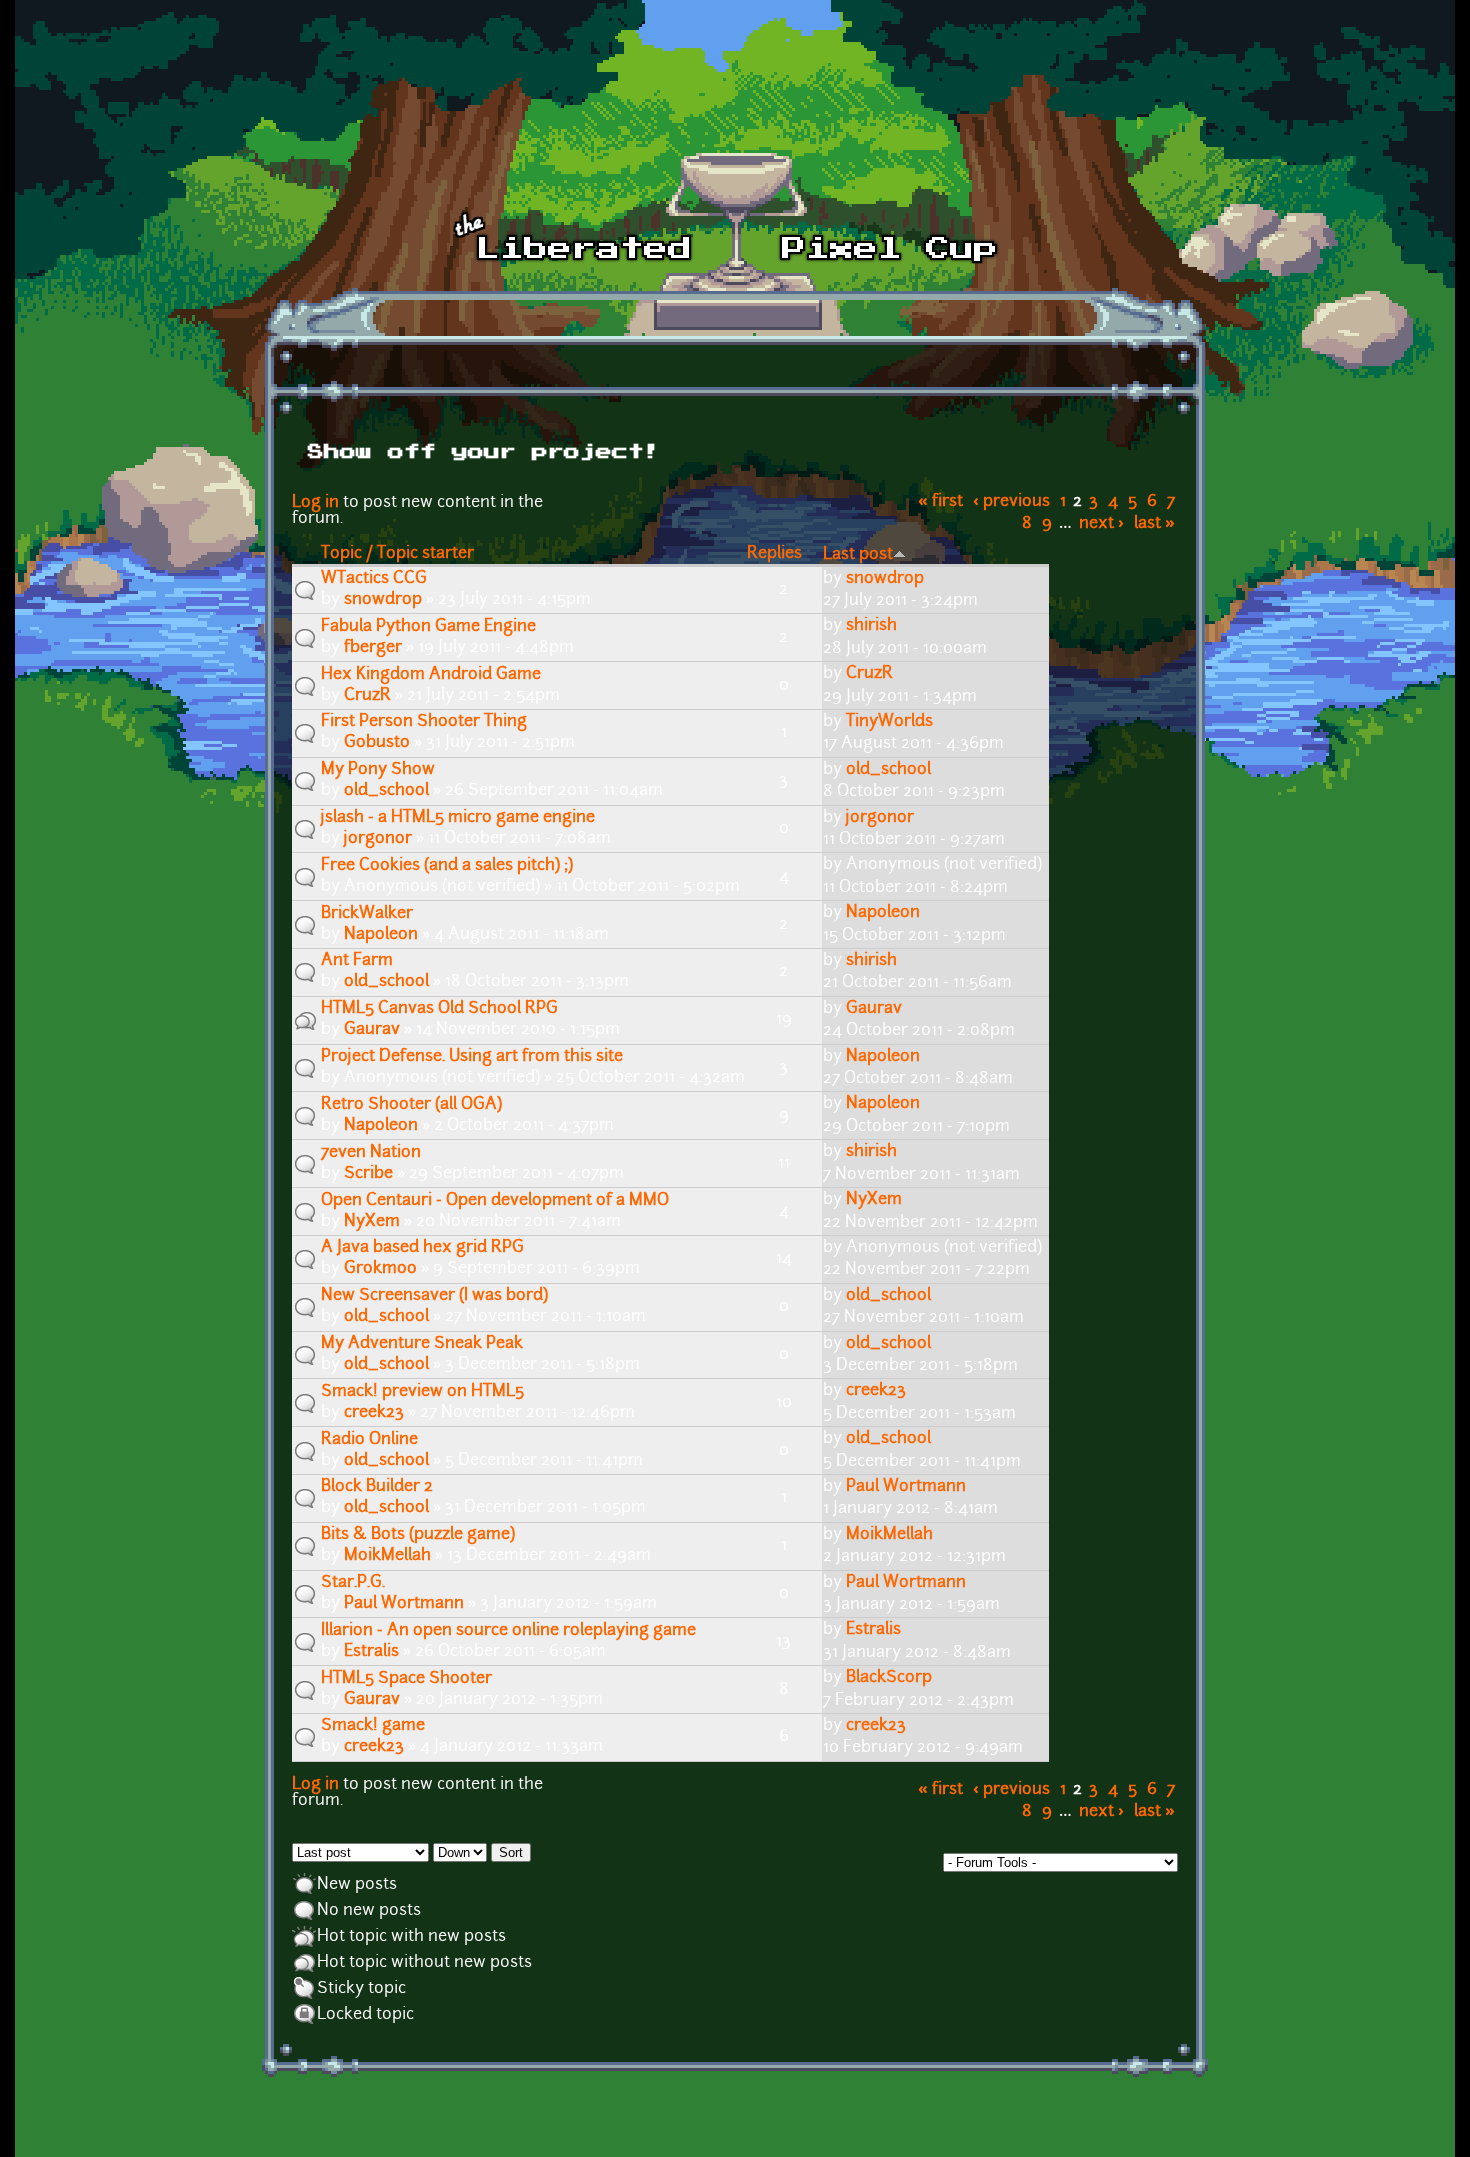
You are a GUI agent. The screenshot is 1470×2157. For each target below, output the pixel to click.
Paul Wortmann (906, 1487)
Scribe (368, 1174)
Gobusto (377, 743)
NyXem (372, 1222)
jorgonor (378, 839)
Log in (315, 503)
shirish (871, 626)
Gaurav (372, 1030)
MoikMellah (387, 1556)
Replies (774, 554)
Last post (858, 555)
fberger (373, 648)
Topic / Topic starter (397, 554)
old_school (386, 791)
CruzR (367, 696)
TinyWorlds (889, 722)
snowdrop (383, 600)
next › (1101, 524)
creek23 (374, 1413)
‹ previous (1011, 502)
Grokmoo (380, 1269)
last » (1154, 524)
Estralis (371, 1652)
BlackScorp (889, 1678)
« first (940, 502)
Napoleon (381, 935)
